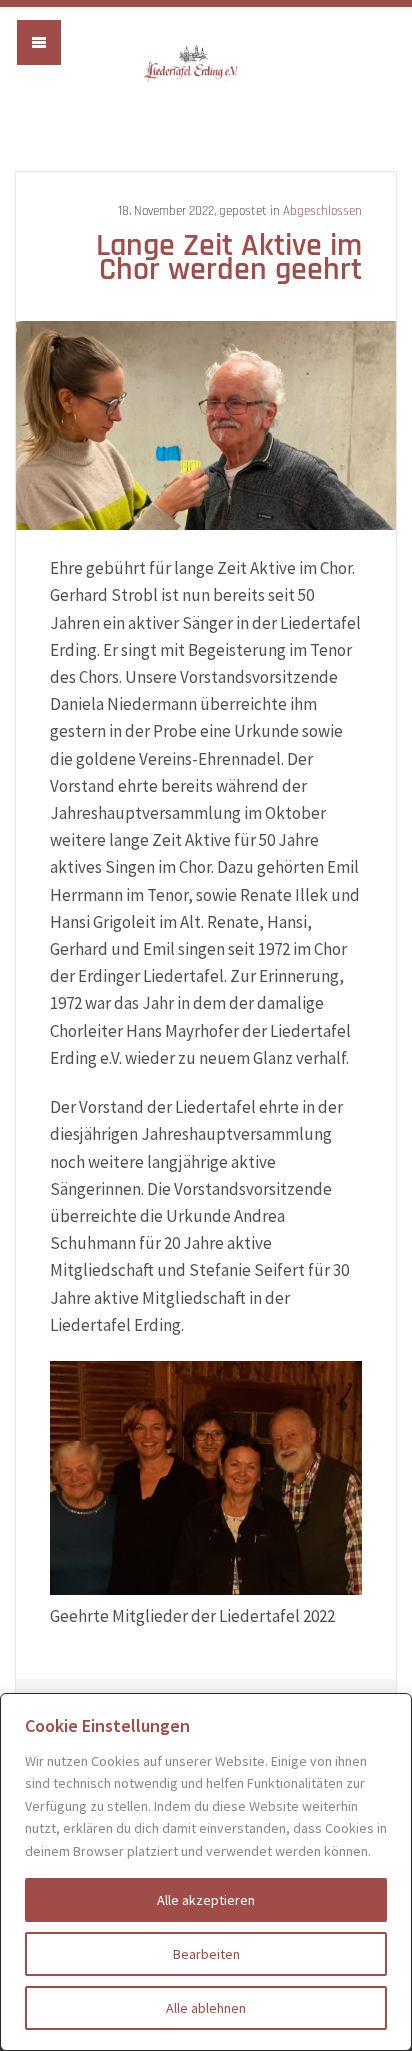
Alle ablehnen (206, 2008)
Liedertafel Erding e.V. (206, 62)
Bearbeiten (206, 1954)
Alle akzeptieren (206, 1900)
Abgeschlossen (322, 211)
